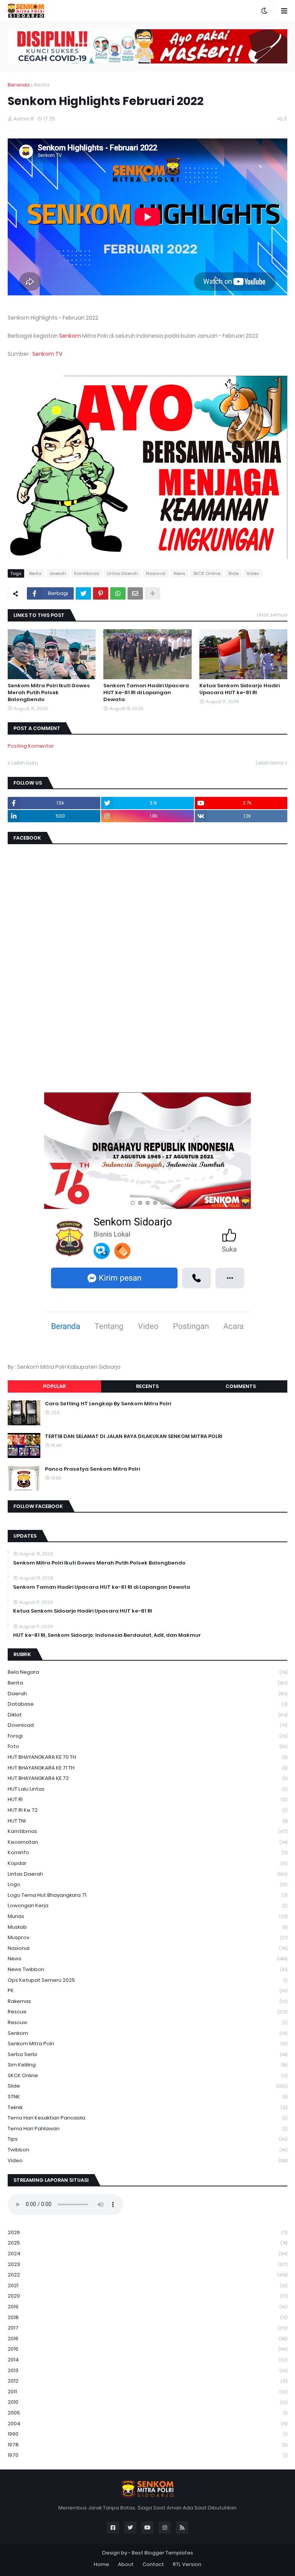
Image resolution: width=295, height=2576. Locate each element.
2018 (147, 2317)
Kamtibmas (87, 573)
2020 (147, 2296)
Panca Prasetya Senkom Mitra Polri (92, 1469)
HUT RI (147, 1799)
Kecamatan (147, 1842)
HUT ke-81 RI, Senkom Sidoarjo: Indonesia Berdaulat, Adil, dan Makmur (107, 1635)
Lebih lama (270, 763)
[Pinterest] (101, 593)
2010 (147, 2402)
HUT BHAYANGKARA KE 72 (147, 1778)
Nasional (156, 573)
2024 (147, 2254)
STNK (147, 2097)
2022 (147, 2275)
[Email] (135, 593)
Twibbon (147, 2150)
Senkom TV (47, 354)
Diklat (147, 1715)
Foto (147, 1746)
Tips (147, 2139)
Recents (147, 1386)
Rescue (147, 2012)
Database (147, 1704)
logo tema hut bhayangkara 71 (147, 1895)
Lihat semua (272, 615)
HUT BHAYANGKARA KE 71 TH (147, 1768)
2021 (147, 2285)
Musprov (147, 1937)
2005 (147, 2413)
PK (147, 1990)
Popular (54, 1386)
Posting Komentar (31, 746)
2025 (147, 2243)
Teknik (147, 2107)
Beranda (19, 85)
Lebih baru (25, 763)
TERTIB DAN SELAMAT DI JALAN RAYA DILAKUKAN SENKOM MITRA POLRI (134, 1436)
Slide (233, 573)
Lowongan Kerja (147, 1905)
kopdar (147, 1863)
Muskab (147, 1927)
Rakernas (147, 2001)
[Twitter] (83, 593)
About (126, 2564)
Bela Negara (147, 1672)
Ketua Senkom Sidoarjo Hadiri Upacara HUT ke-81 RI (239, 689)
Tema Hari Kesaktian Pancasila (147, 2118)
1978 (147, 2445)
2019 (147, 2307)
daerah (58, 573)
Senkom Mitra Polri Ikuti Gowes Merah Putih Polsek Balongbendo (49, 693)
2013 (147, 2370)
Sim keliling (147, 2065)
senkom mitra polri (147, 2044)
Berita (42, 85)
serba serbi (147, 2054)
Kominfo (147, 1852)
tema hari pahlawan (147, 2129)
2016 (147, 2339)
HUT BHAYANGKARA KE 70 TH (147, 1757)
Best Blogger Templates (162, 2553)
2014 (147, 2360)
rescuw (147, 2022)
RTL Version (187, 2564)
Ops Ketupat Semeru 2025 (147, 1980)
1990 (147, 2434)
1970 (147, 2455)
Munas (147, 1916)
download (147, 1725)
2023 (147, 2264)
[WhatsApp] (118, 593)
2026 (147, 2232)
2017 (147, 2328)
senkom (147, 2033)
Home (101, 2564)
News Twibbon (147, 1969)
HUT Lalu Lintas (147, 1789)
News (179, 573)
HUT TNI (147, 1821)
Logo (147, 1884)
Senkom (70, 336)
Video (253, 573)
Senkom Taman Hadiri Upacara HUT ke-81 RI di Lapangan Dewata (146, 693)
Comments (241, 1386)
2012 (147, 2381)
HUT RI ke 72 (147, 1810)
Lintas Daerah (123, 573)
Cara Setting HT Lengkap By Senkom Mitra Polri (108, 1404)
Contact (153, 2564)
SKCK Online (207, 573)
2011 (147, 2392)
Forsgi (147, 1736)
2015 (147, 2349)
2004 (147, 2424)
